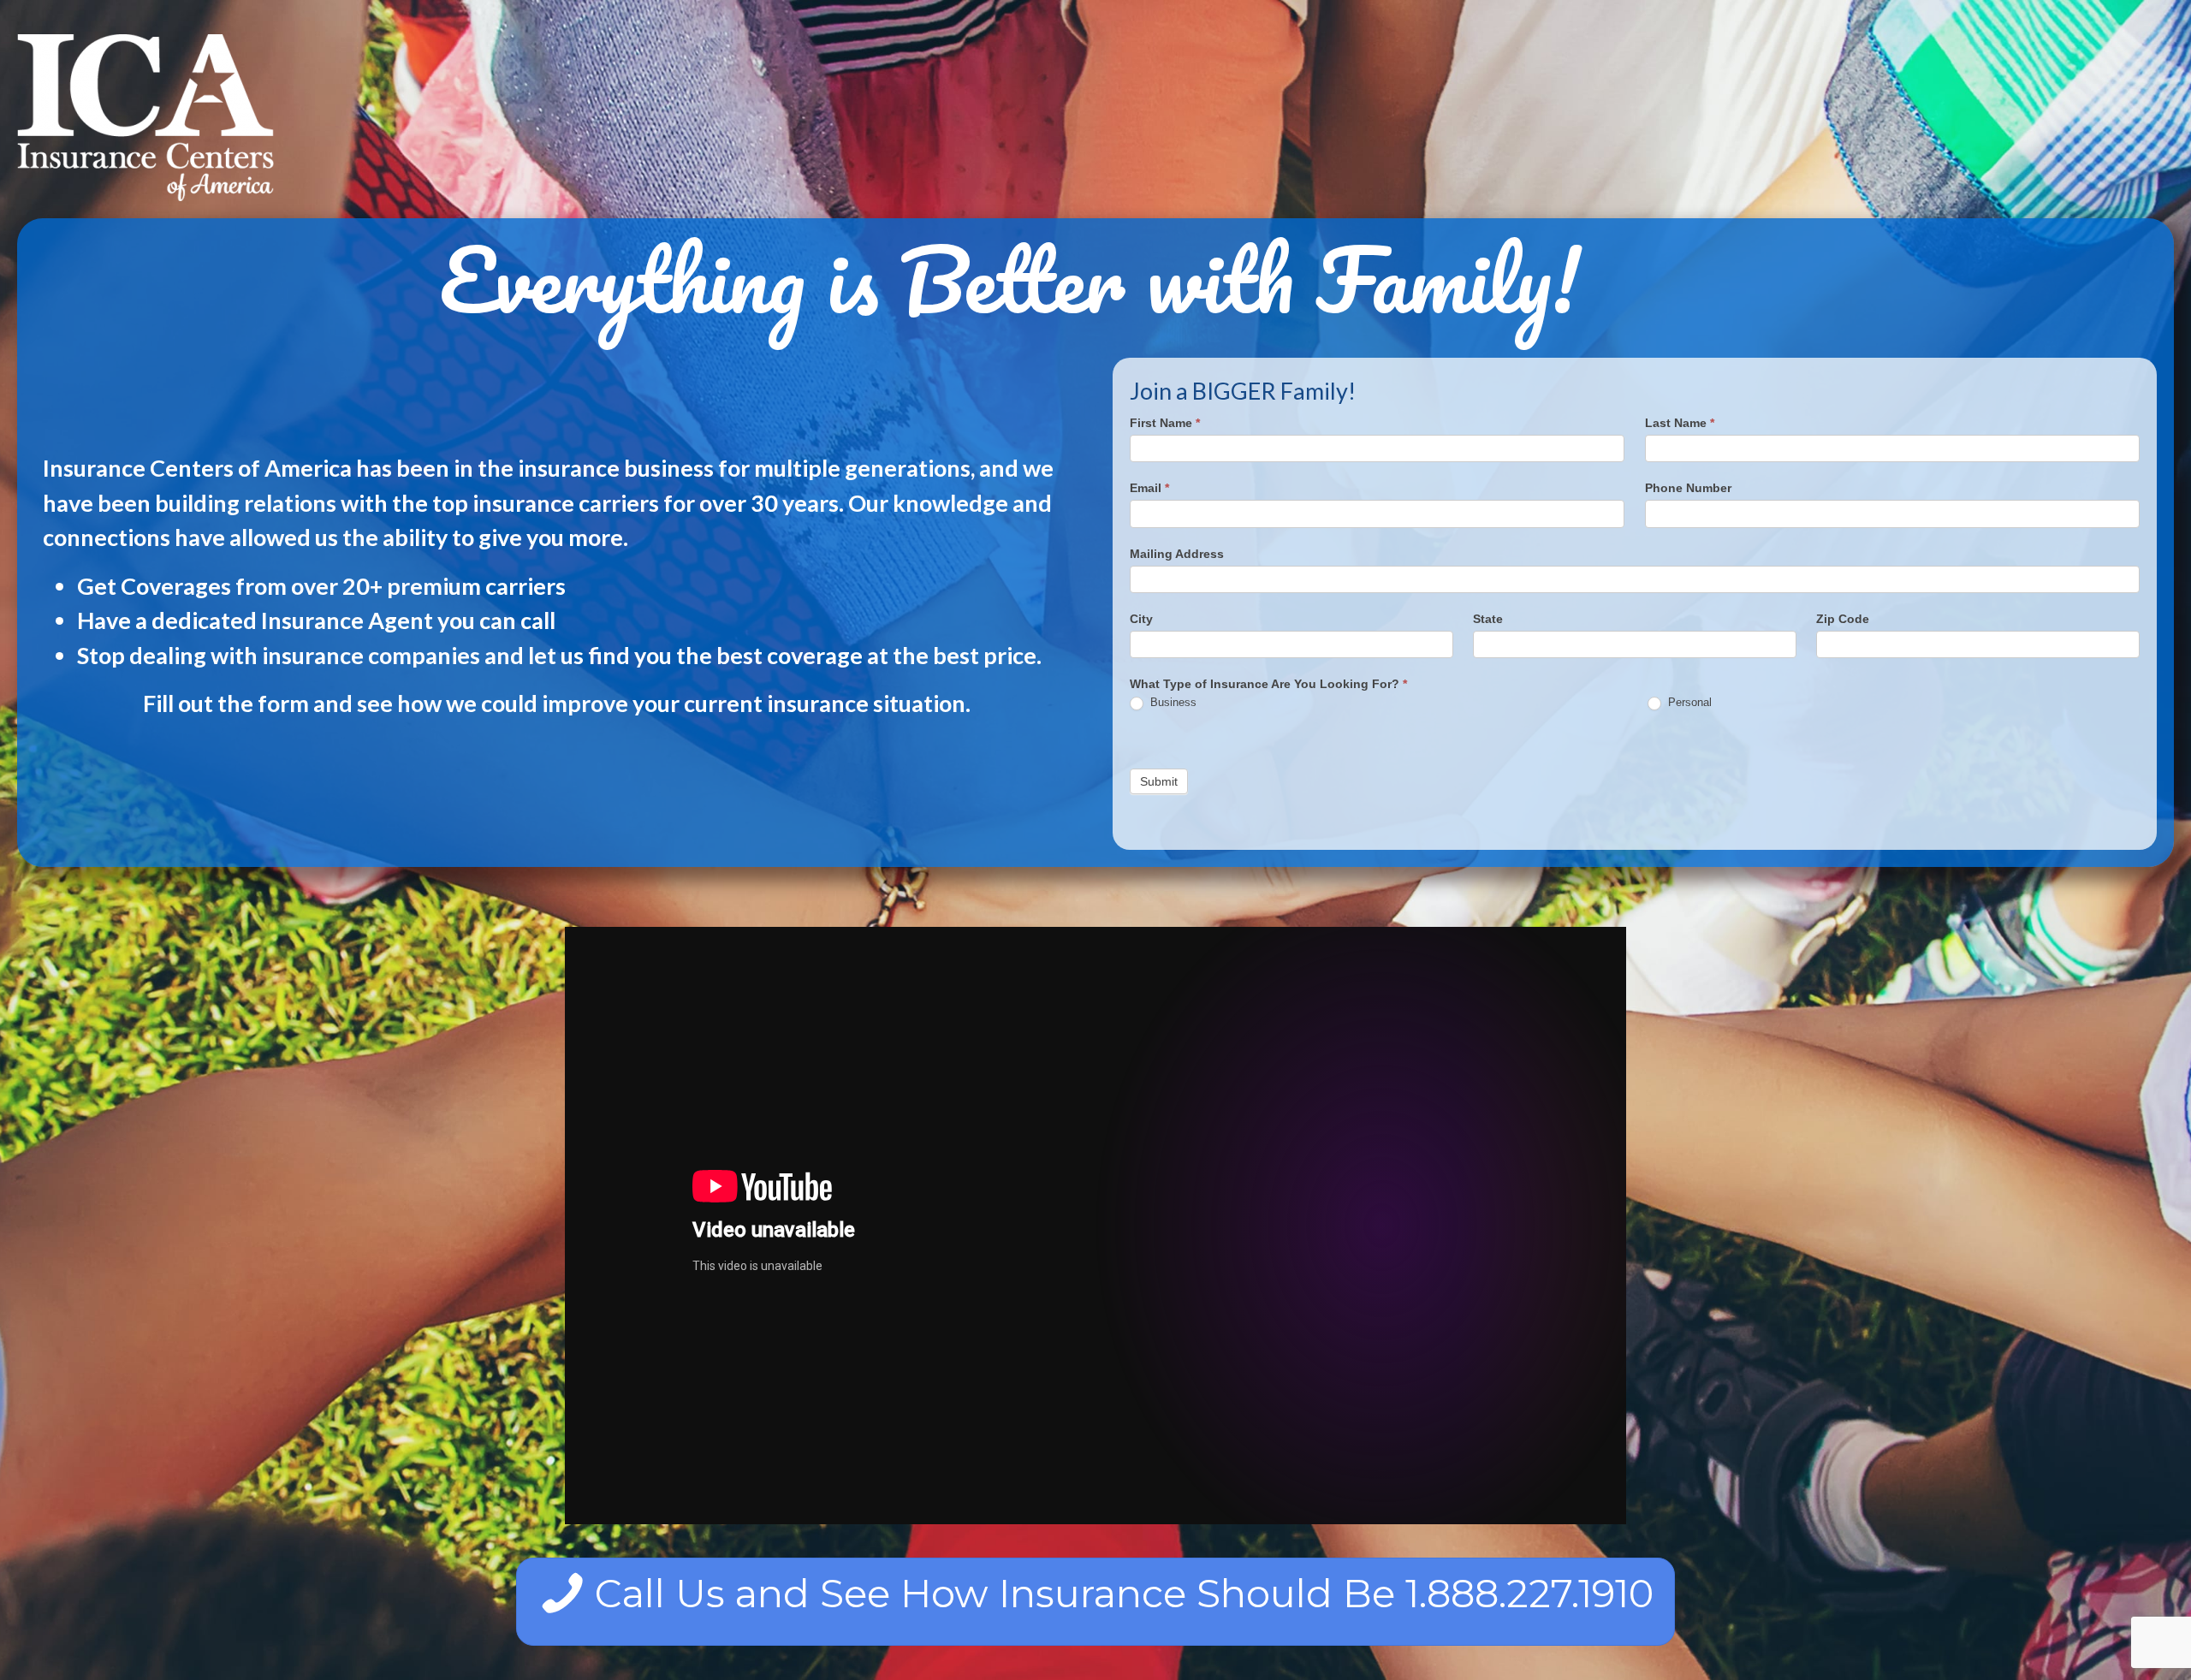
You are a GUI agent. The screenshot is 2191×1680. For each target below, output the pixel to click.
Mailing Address (1177, 554)
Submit (1159, 781)
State (1488, 619)
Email (1149, 488)
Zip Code (1843, 619)
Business (1172, 702)
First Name (1165, 423)
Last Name (1680, 423)
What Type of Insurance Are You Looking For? (1268, 684)
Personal (1688, 702)
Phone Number (1688, 488)
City (1141, 619)
